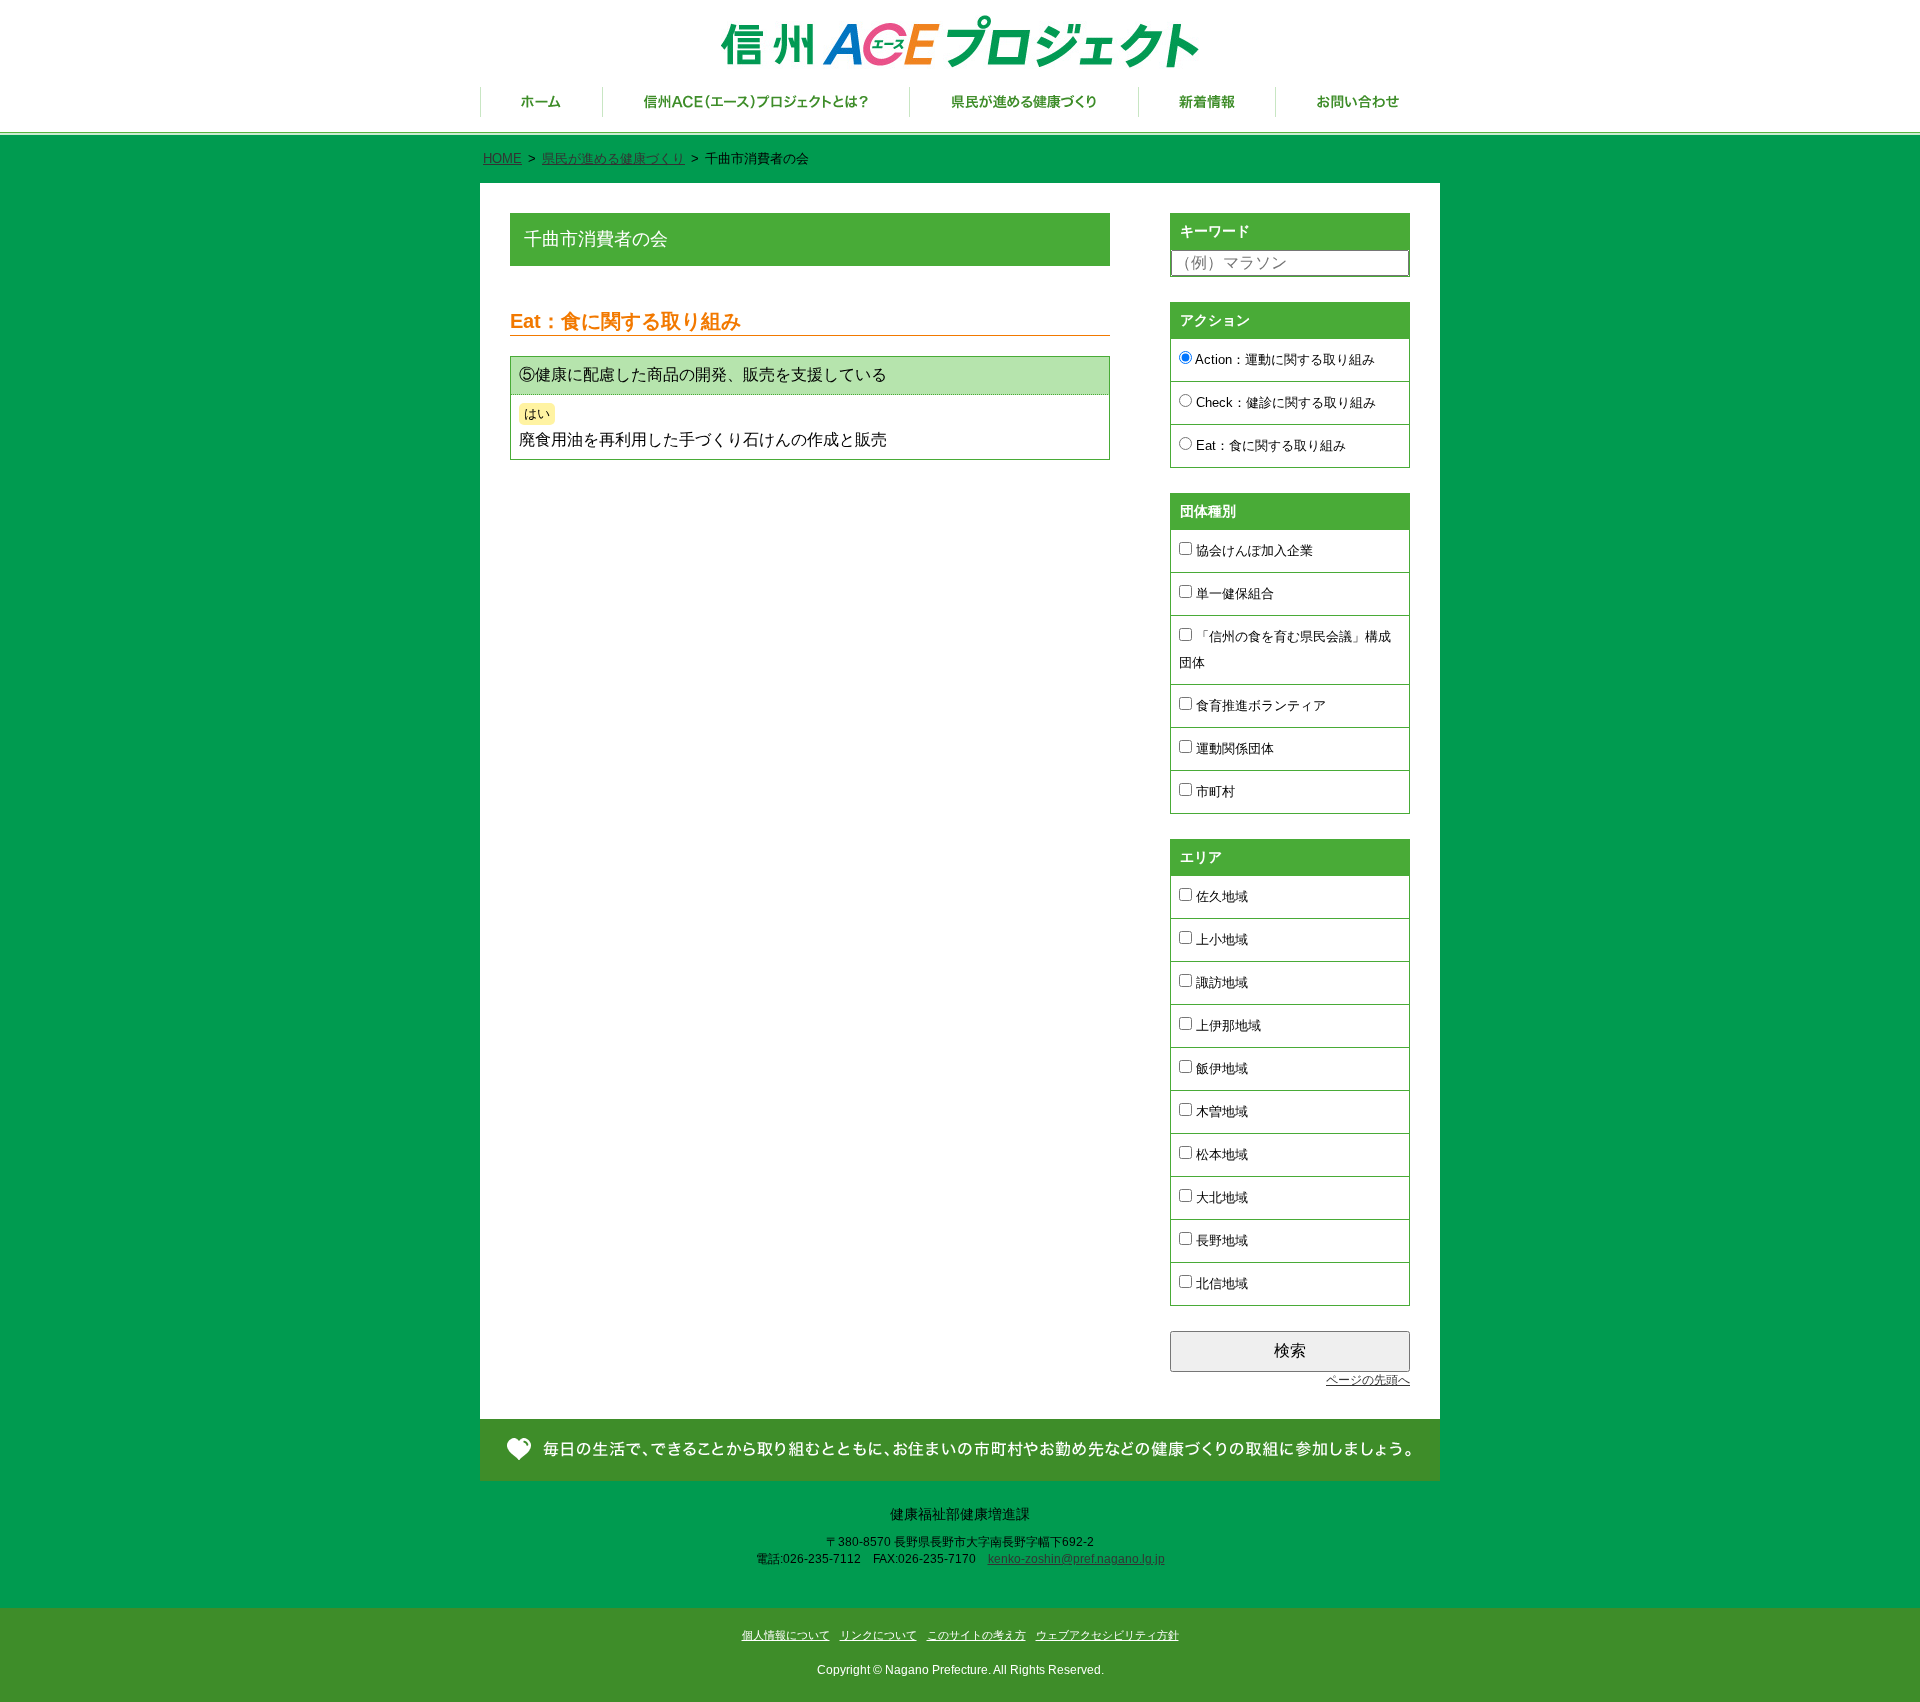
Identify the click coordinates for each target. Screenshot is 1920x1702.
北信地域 (1220, 1283)
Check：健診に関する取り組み (1284, 402)
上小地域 (1220, 939)
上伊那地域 (1226, 1025)
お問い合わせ (1358, 111)
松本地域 (1220, 1154)
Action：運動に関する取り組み (1283, 359)
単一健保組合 (1233, 593)
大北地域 (1220, 1197)
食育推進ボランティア (1259, 705)
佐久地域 (1220, 896)
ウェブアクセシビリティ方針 (1107, 1635)
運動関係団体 (1233, 748)
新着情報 (1207, 111)
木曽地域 (1220, 1111)
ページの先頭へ (1368, 1380)
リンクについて (878, 1635)
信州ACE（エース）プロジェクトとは (756, 111)
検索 (1290, 1350)
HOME (502, 158)
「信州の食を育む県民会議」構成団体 (1285, 649)
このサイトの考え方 (976, 1635)
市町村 (1213, 791)
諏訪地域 (1220, 982)
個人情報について (786, 1635)
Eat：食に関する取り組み (1269, 445)
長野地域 (1220, 1240)
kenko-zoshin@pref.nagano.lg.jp (1076, 1559)
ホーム (541, 111)
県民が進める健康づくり (1024, 111)
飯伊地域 (1220, 1068)
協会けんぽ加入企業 (1252, 550)
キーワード (1215, 231)
